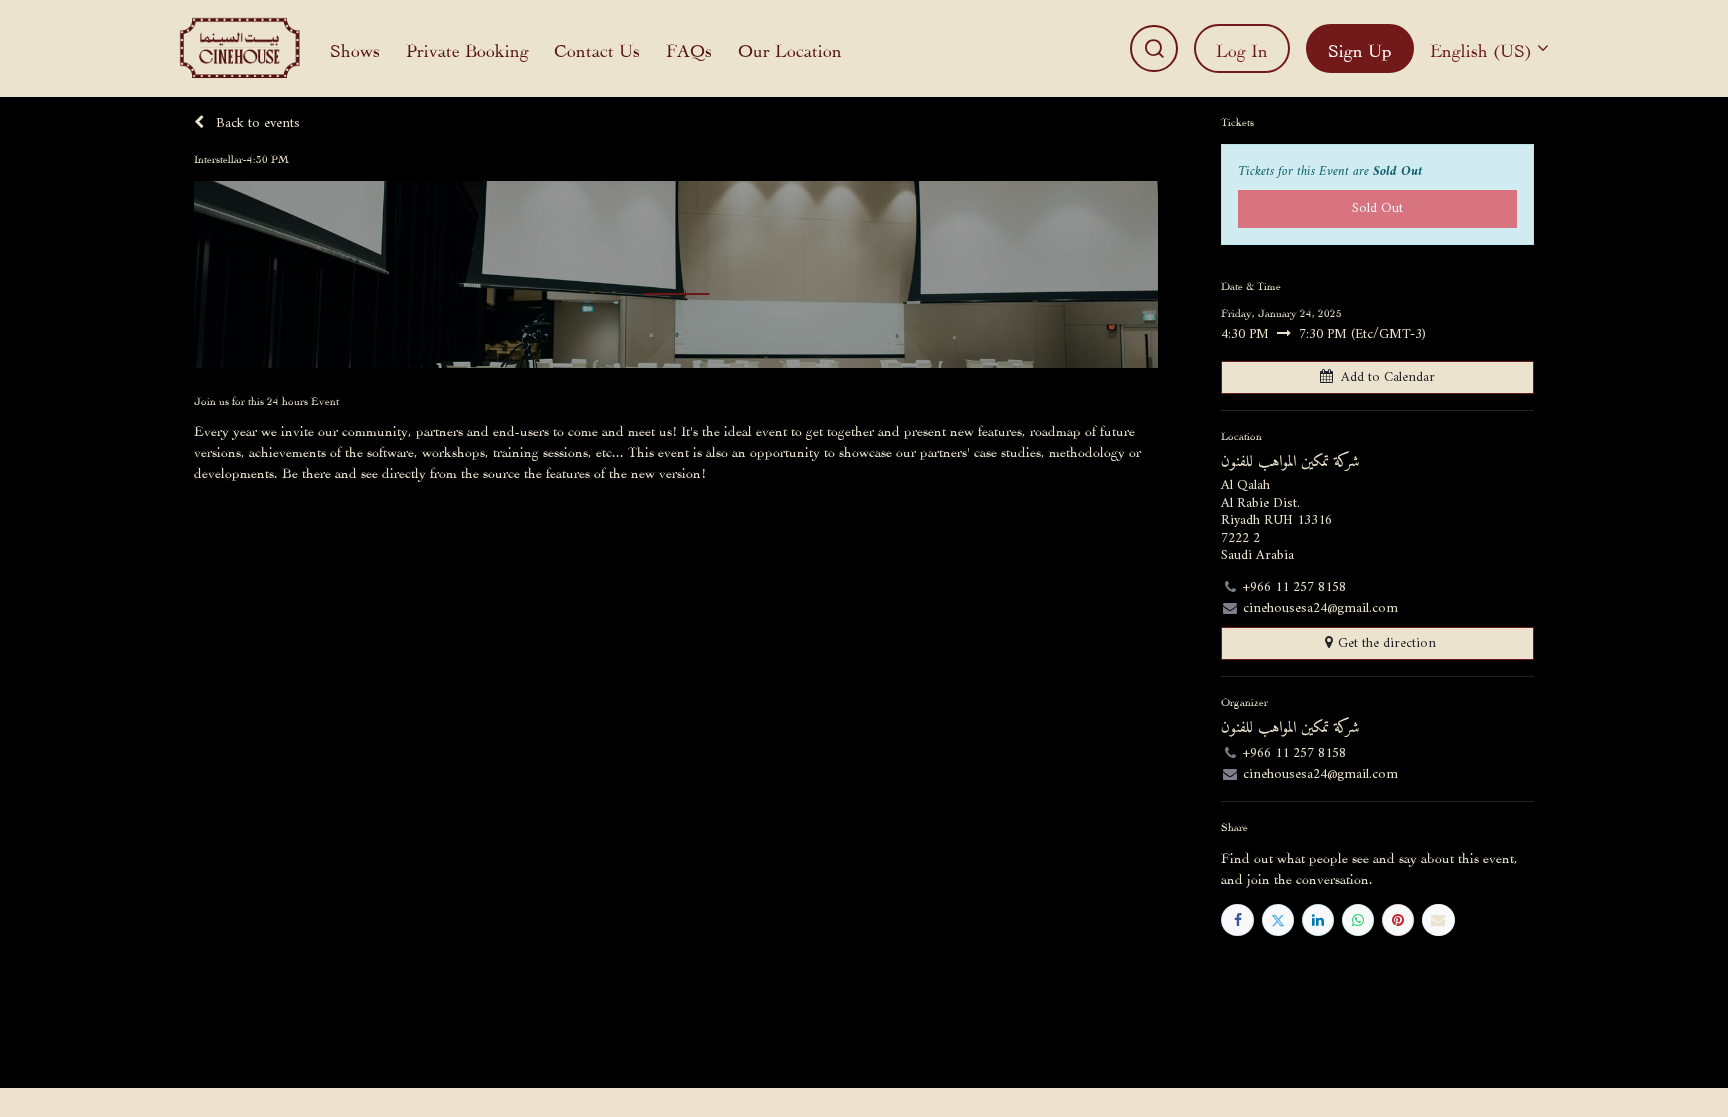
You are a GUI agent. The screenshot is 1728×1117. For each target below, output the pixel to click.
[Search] (1154, 48)
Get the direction (1387, 643)
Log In (1242, 48)
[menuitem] (355, 48)
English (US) (1481, 48)
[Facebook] (1237, 920)
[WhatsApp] (1358, 920)
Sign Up (1360, 48)
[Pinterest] (1398, 920)
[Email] (1438, 920)
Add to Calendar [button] (1388, 377)
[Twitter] (1278, 920)
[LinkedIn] (1318, 920)
